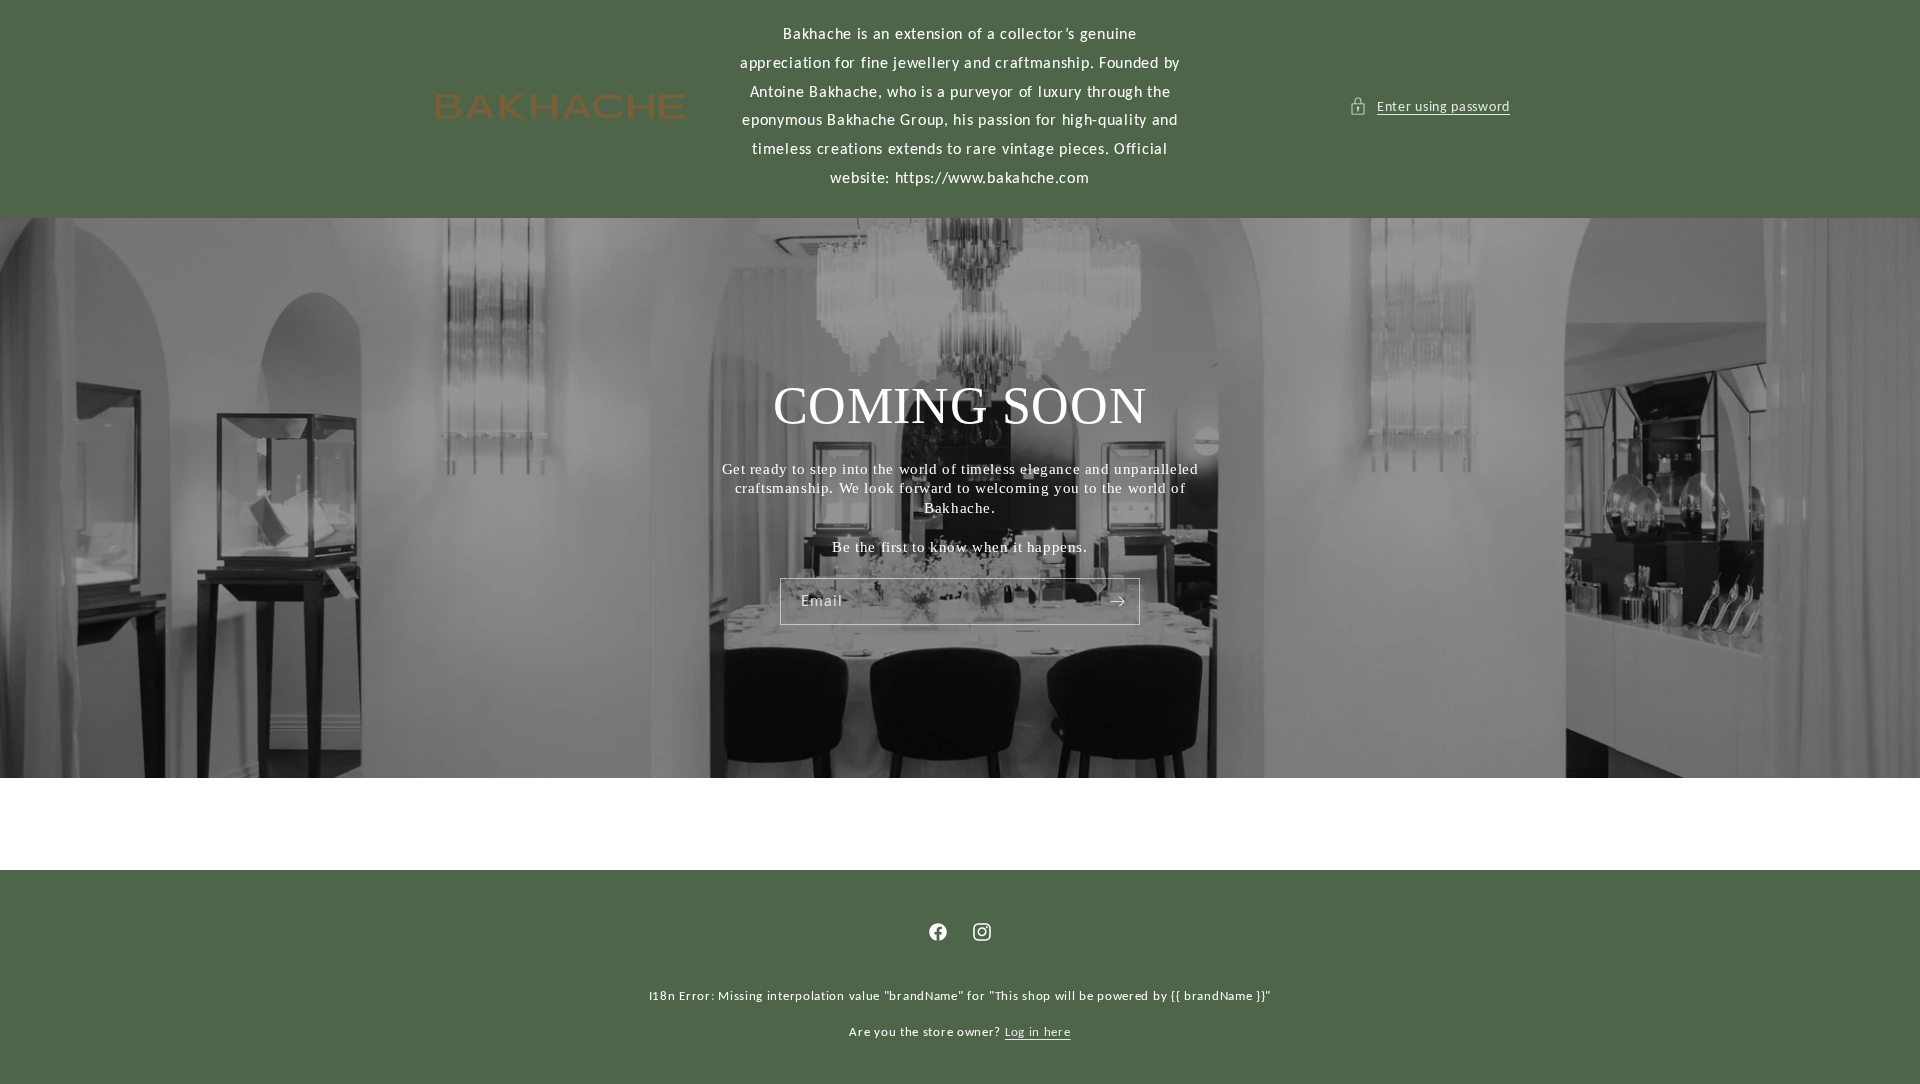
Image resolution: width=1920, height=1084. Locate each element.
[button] (1429, 106)
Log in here (1038, 1031)
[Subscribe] (1117, 600)
